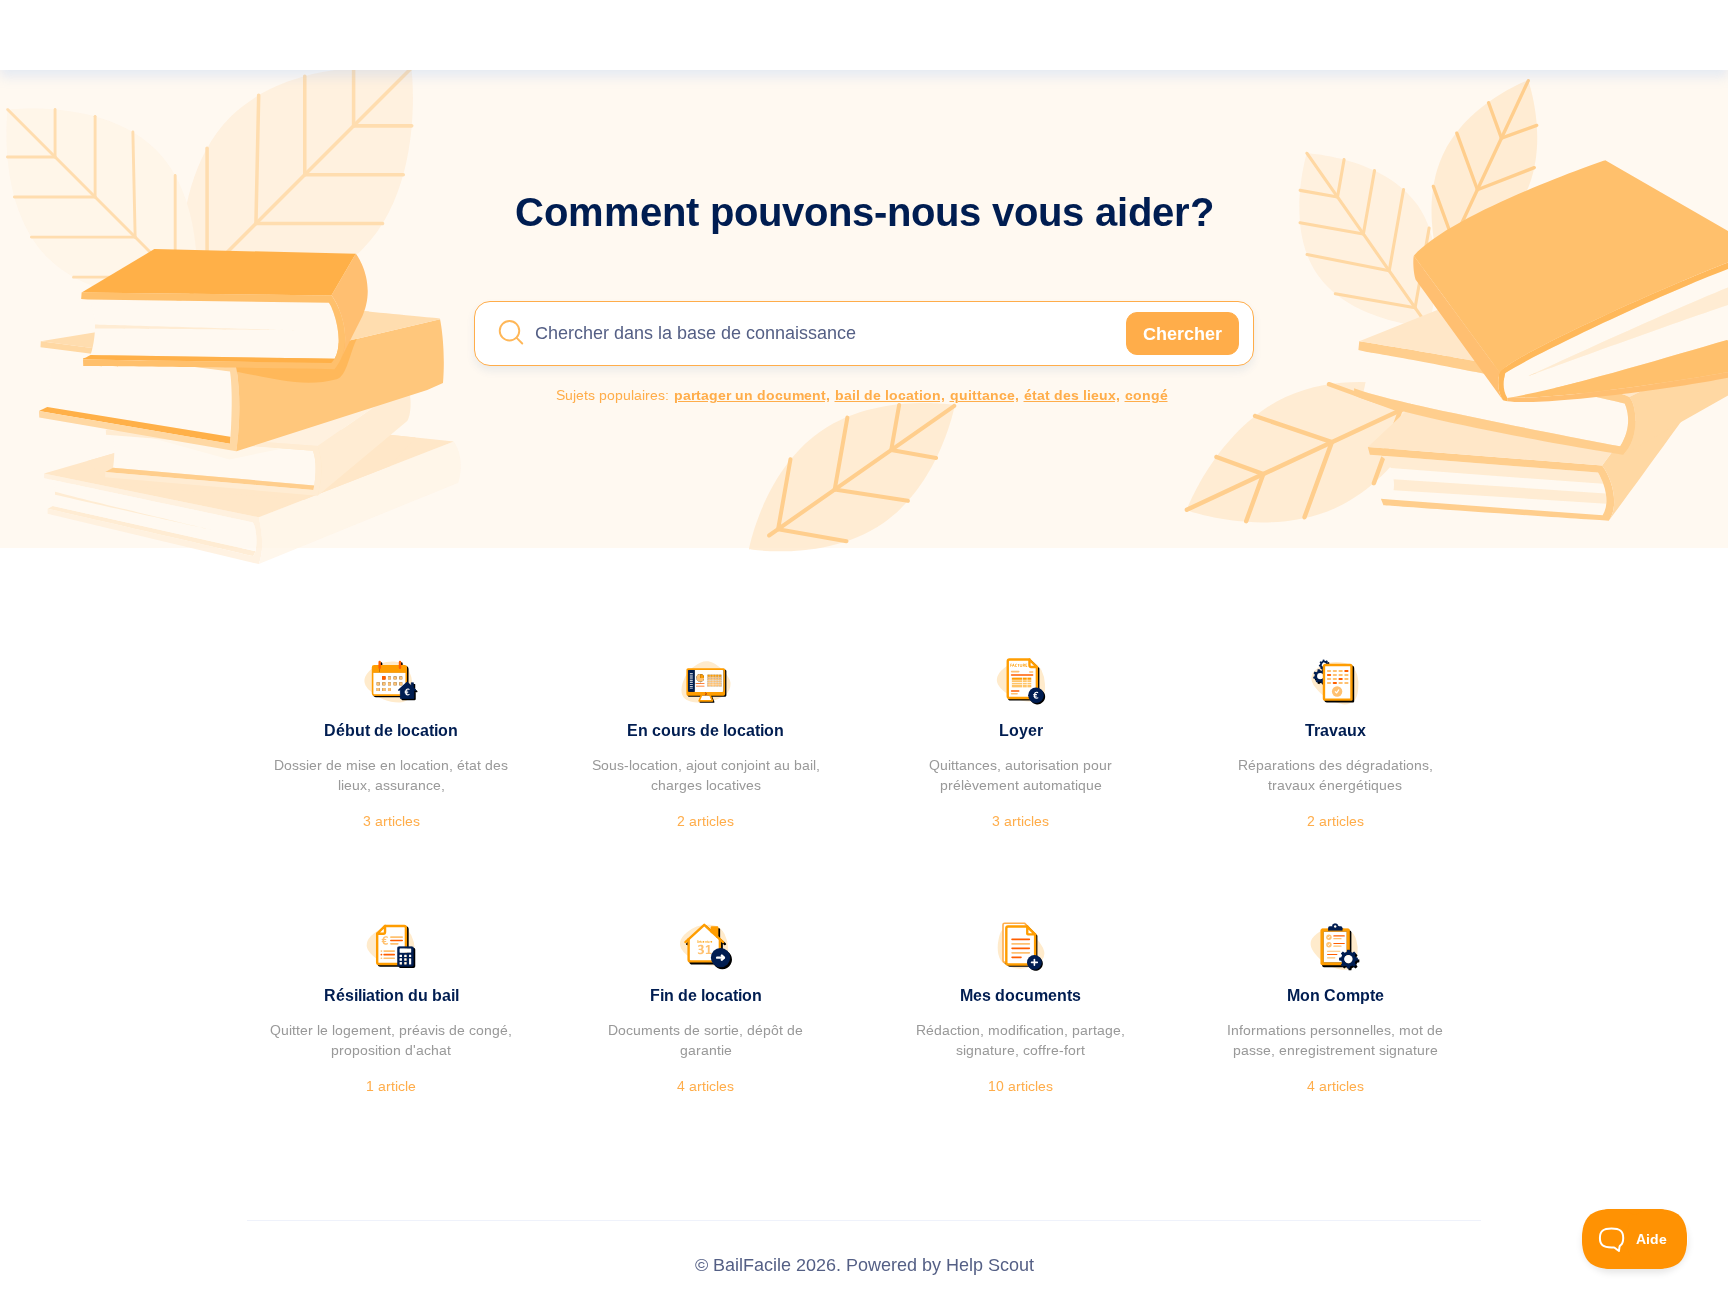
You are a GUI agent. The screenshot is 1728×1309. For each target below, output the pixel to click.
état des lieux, (1072, 395)
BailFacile (752, 1265)
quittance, (984, 395)
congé (1146, 395)
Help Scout (990, 1265)
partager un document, (752, 395)
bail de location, (890, 395)
